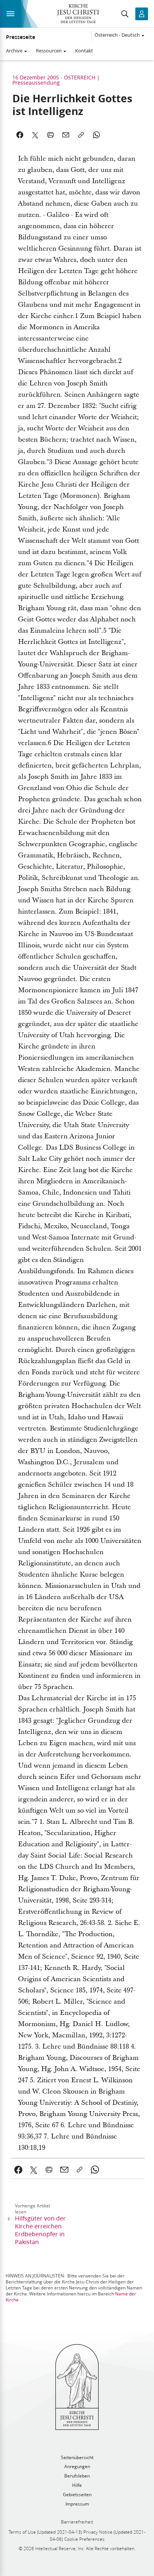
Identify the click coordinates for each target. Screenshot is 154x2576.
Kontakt (84, 51)
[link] (19, 2170)
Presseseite (21, 37)
